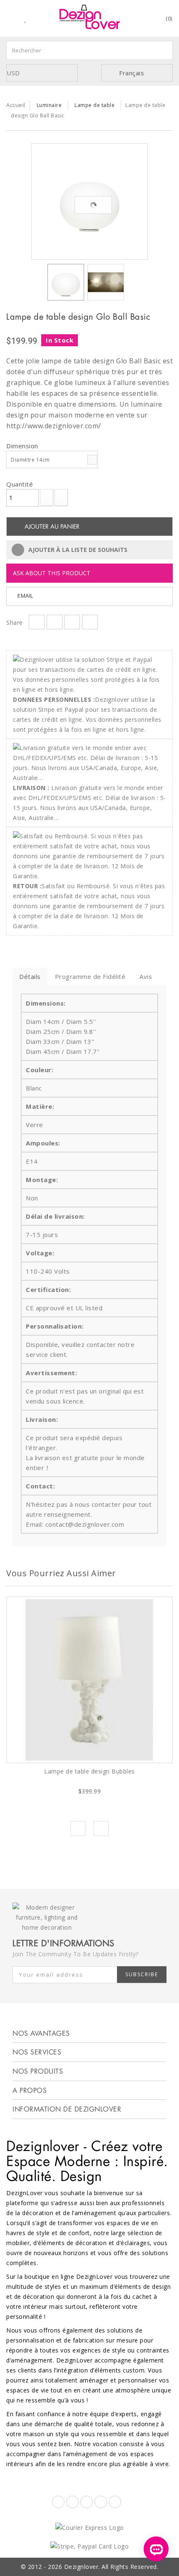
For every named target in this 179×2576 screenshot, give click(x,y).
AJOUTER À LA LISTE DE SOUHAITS (77, 550)
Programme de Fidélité (90, 976)
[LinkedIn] (101, 2502)
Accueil (16, 105)
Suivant (132, 284)
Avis (146, 976)
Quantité (20, 484)
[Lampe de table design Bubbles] (89, 1680)
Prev (78, 1828)
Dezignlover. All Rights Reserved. (111, 2567)
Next (101, 1828)
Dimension (23, 446)
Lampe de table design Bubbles (89, 1771)
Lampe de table (94, 105)
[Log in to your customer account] (146, 20)
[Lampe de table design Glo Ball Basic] (89, 201)
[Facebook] (58, 2502)
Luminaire (49, 105)
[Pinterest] (87, 2502)
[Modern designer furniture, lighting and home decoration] (89, 17)
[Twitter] (72, 2502)
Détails (30, 976)
